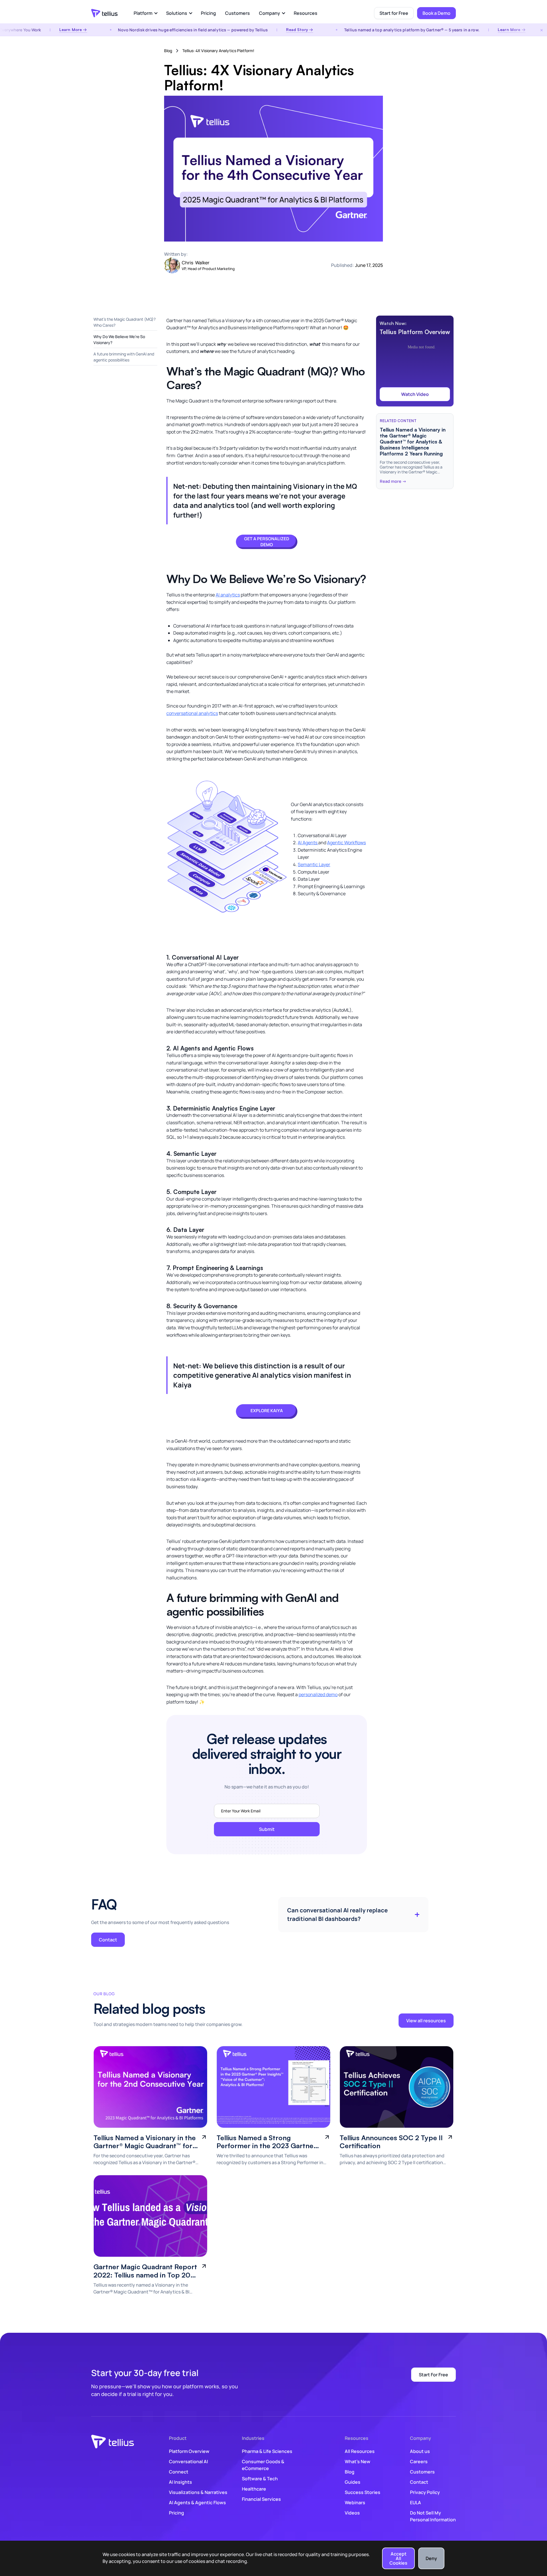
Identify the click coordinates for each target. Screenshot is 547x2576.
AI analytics (228, 595)
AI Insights (180, 2482)
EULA (416, 2503)
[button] (145, 13)
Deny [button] (431, 2558)
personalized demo (318, 1694)
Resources (306, 13)
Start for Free (394, 13)
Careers (419, 2461)
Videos (352, 2513)
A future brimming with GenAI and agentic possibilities (124, 357)
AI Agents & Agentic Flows (197, 2503)
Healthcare (254, 2489)
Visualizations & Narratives (198, 2492)
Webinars (355, 2503)
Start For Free (433, 2375)
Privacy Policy (425, 2492)
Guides (353, 2482)
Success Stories (363, 2492)
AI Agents (308, 843)
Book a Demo (436, 13)
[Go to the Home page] (104, 13)
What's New (358, 2461)
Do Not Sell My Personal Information (433, 2516)
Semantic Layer (314, 864)
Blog (168, 51)
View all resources (426, 2021)
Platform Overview (189, 2451)
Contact (108, 1940)
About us (420, 2451)
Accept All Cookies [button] (398, 2558)
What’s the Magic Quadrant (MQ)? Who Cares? (124, 322)
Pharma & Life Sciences (267, 2451)
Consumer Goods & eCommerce (263, 2465)
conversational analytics (192, 713)
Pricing (208, 13)
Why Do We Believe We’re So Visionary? (119, 340)
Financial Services (261, 2499)
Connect (179, 2472)
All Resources (360, 2451)
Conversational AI (188, 2461)
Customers (237, 13)
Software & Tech (260, 2479)
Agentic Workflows (346, 843)
